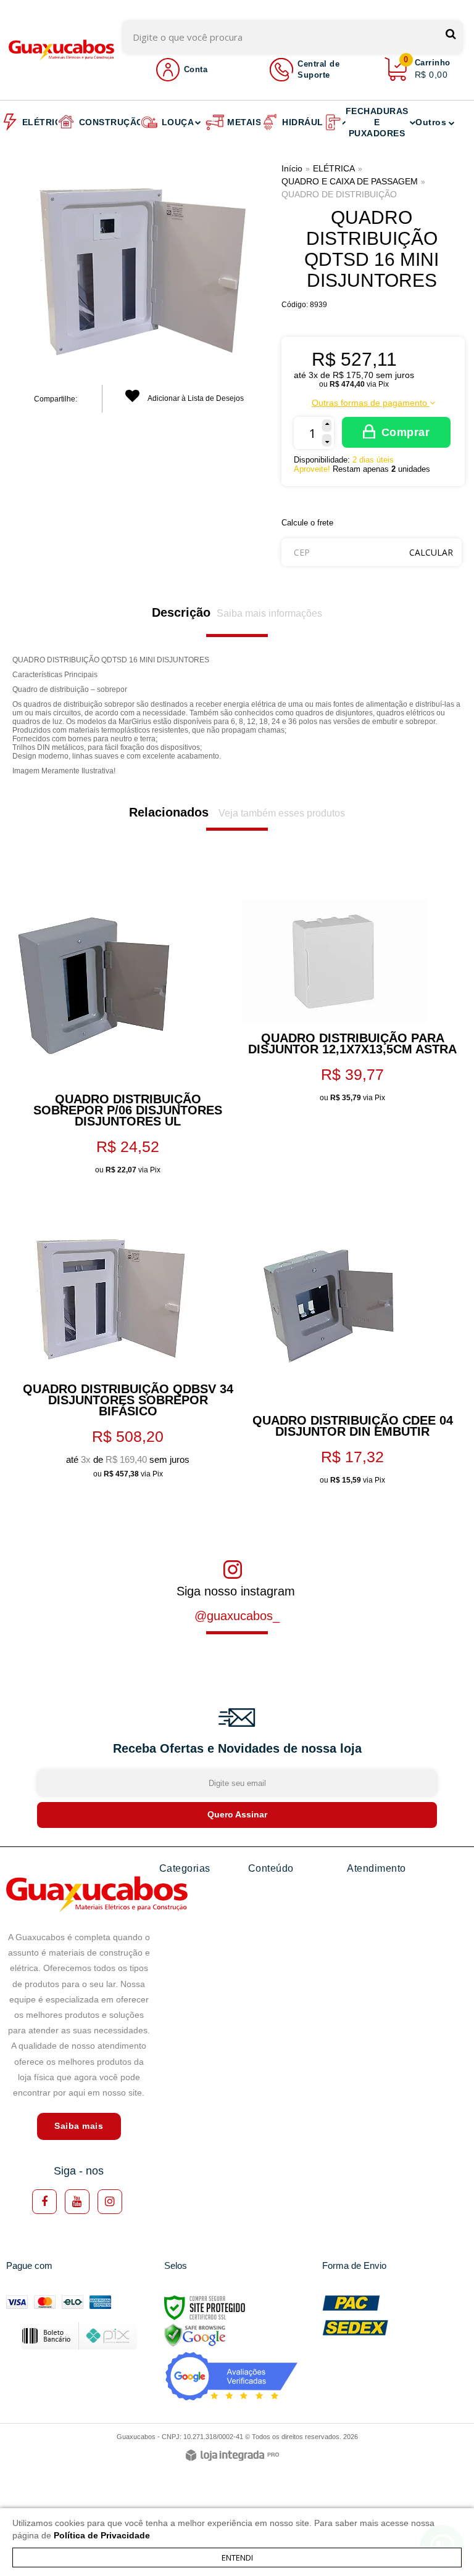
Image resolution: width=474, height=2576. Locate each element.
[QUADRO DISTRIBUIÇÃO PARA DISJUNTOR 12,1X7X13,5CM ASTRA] (349, 875)
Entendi (237, 2557)
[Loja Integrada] (232, 2456)
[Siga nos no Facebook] (44, 2202)
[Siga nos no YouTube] (77, 2202)
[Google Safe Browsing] (195, 2335)
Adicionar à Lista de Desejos (195, 398)
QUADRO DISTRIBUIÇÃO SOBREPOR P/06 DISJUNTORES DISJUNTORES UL (128, 1110)
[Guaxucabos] (62, 50)
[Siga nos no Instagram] (110, 2202)
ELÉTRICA (334, 168)
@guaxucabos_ (237, 1616)
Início (292, 168)
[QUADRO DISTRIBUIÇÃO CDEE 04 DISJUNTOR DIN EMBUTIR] (349, 1196)
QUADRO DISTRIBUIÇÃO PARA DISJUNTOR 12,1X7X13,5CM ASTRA (352, 1043)
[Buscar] (451, 34)
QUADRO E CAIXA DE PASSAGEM (350, 181)
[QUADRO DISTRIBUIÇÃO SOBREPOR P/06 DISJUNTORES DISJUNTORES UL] (125, 875)
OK (431, 552)
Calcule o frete (307, 523)
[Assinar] (237, 1815)
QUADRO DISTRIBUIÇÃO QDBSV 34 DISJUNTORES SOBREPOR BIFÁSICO (128, 1400)
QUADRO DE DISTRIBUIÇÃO (339, 194)
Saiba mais (79, 2126)
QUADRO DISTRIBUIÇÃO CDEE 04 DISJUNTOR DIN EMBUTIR (353, 1426)
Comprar (406, 432)
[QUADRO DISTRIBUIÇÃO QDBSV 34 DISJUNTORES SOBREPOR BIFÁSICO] (125, 1196)
